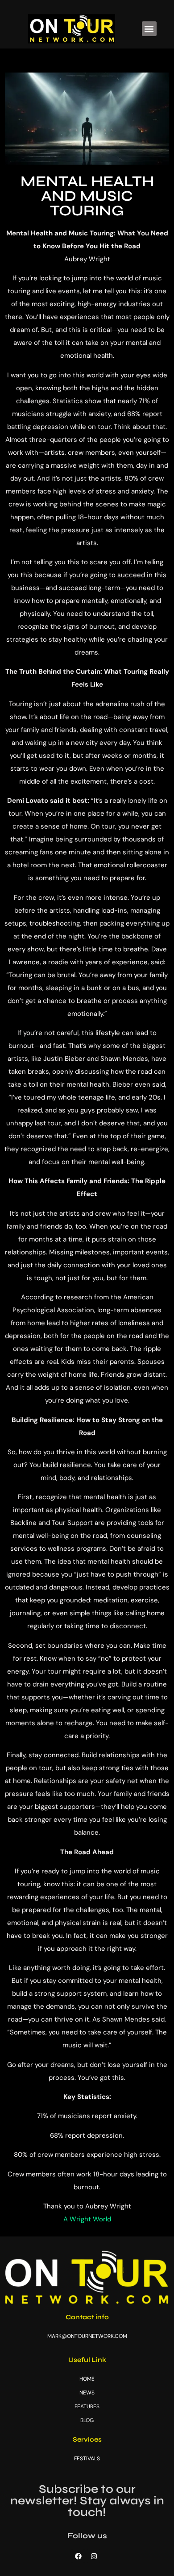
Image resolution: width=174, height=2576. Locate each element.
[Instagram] (94, 2556)
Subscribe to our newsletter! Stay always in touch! (87, 2501)
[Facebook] (78, 2556)
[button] (149, 29)
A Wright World (87, 2219)
